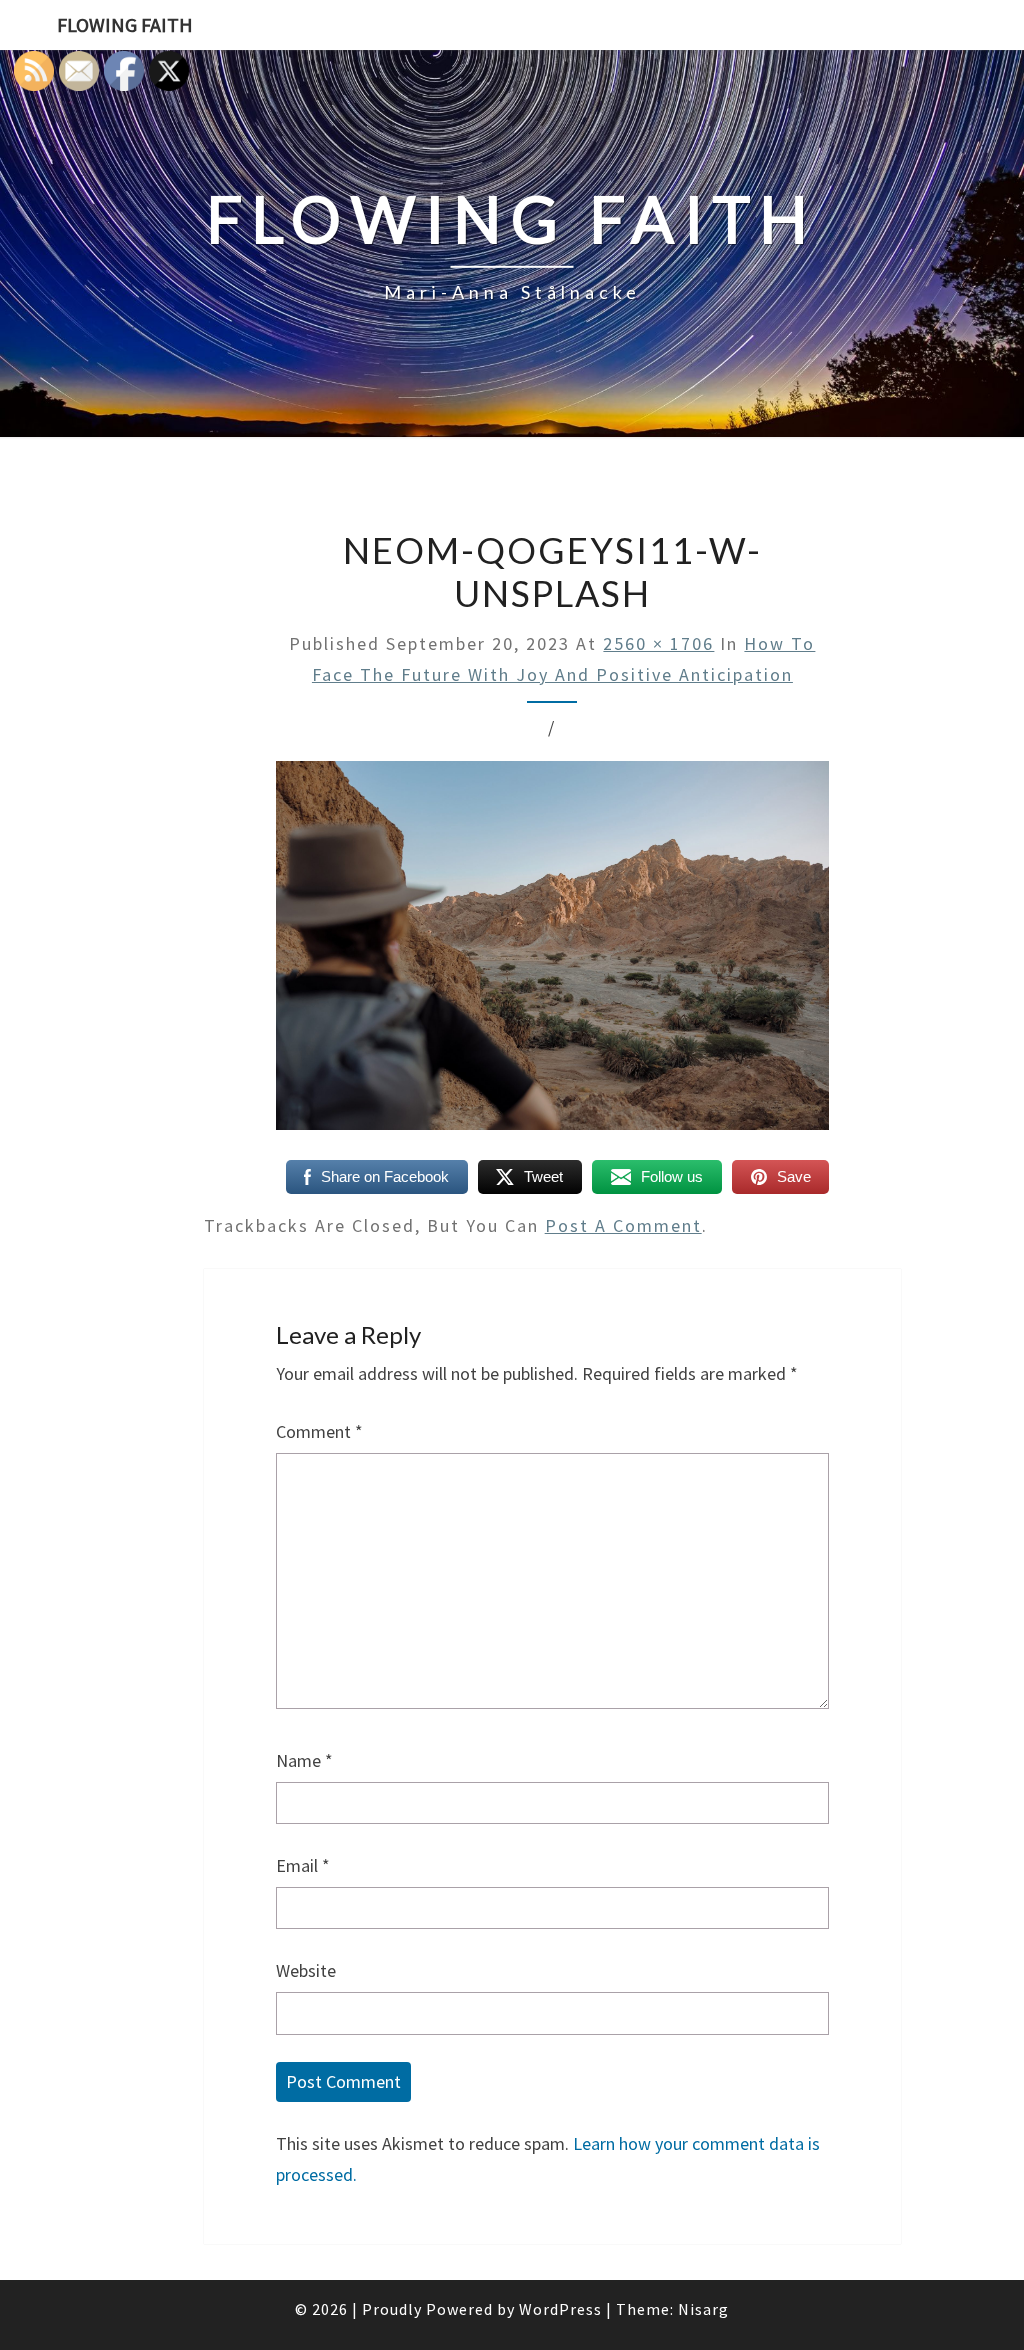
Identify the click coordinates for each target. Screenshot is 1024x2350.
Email (303, 1865)
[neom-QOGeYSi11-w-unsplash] (552, 952)
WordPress (560, 2309)
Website (306, 1970)
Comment (319, 1431)
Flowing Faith (125, 24)
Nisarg (703, 2309)
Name (304, 1760)
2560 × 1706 (658, 643)
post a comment (623, 1225)
